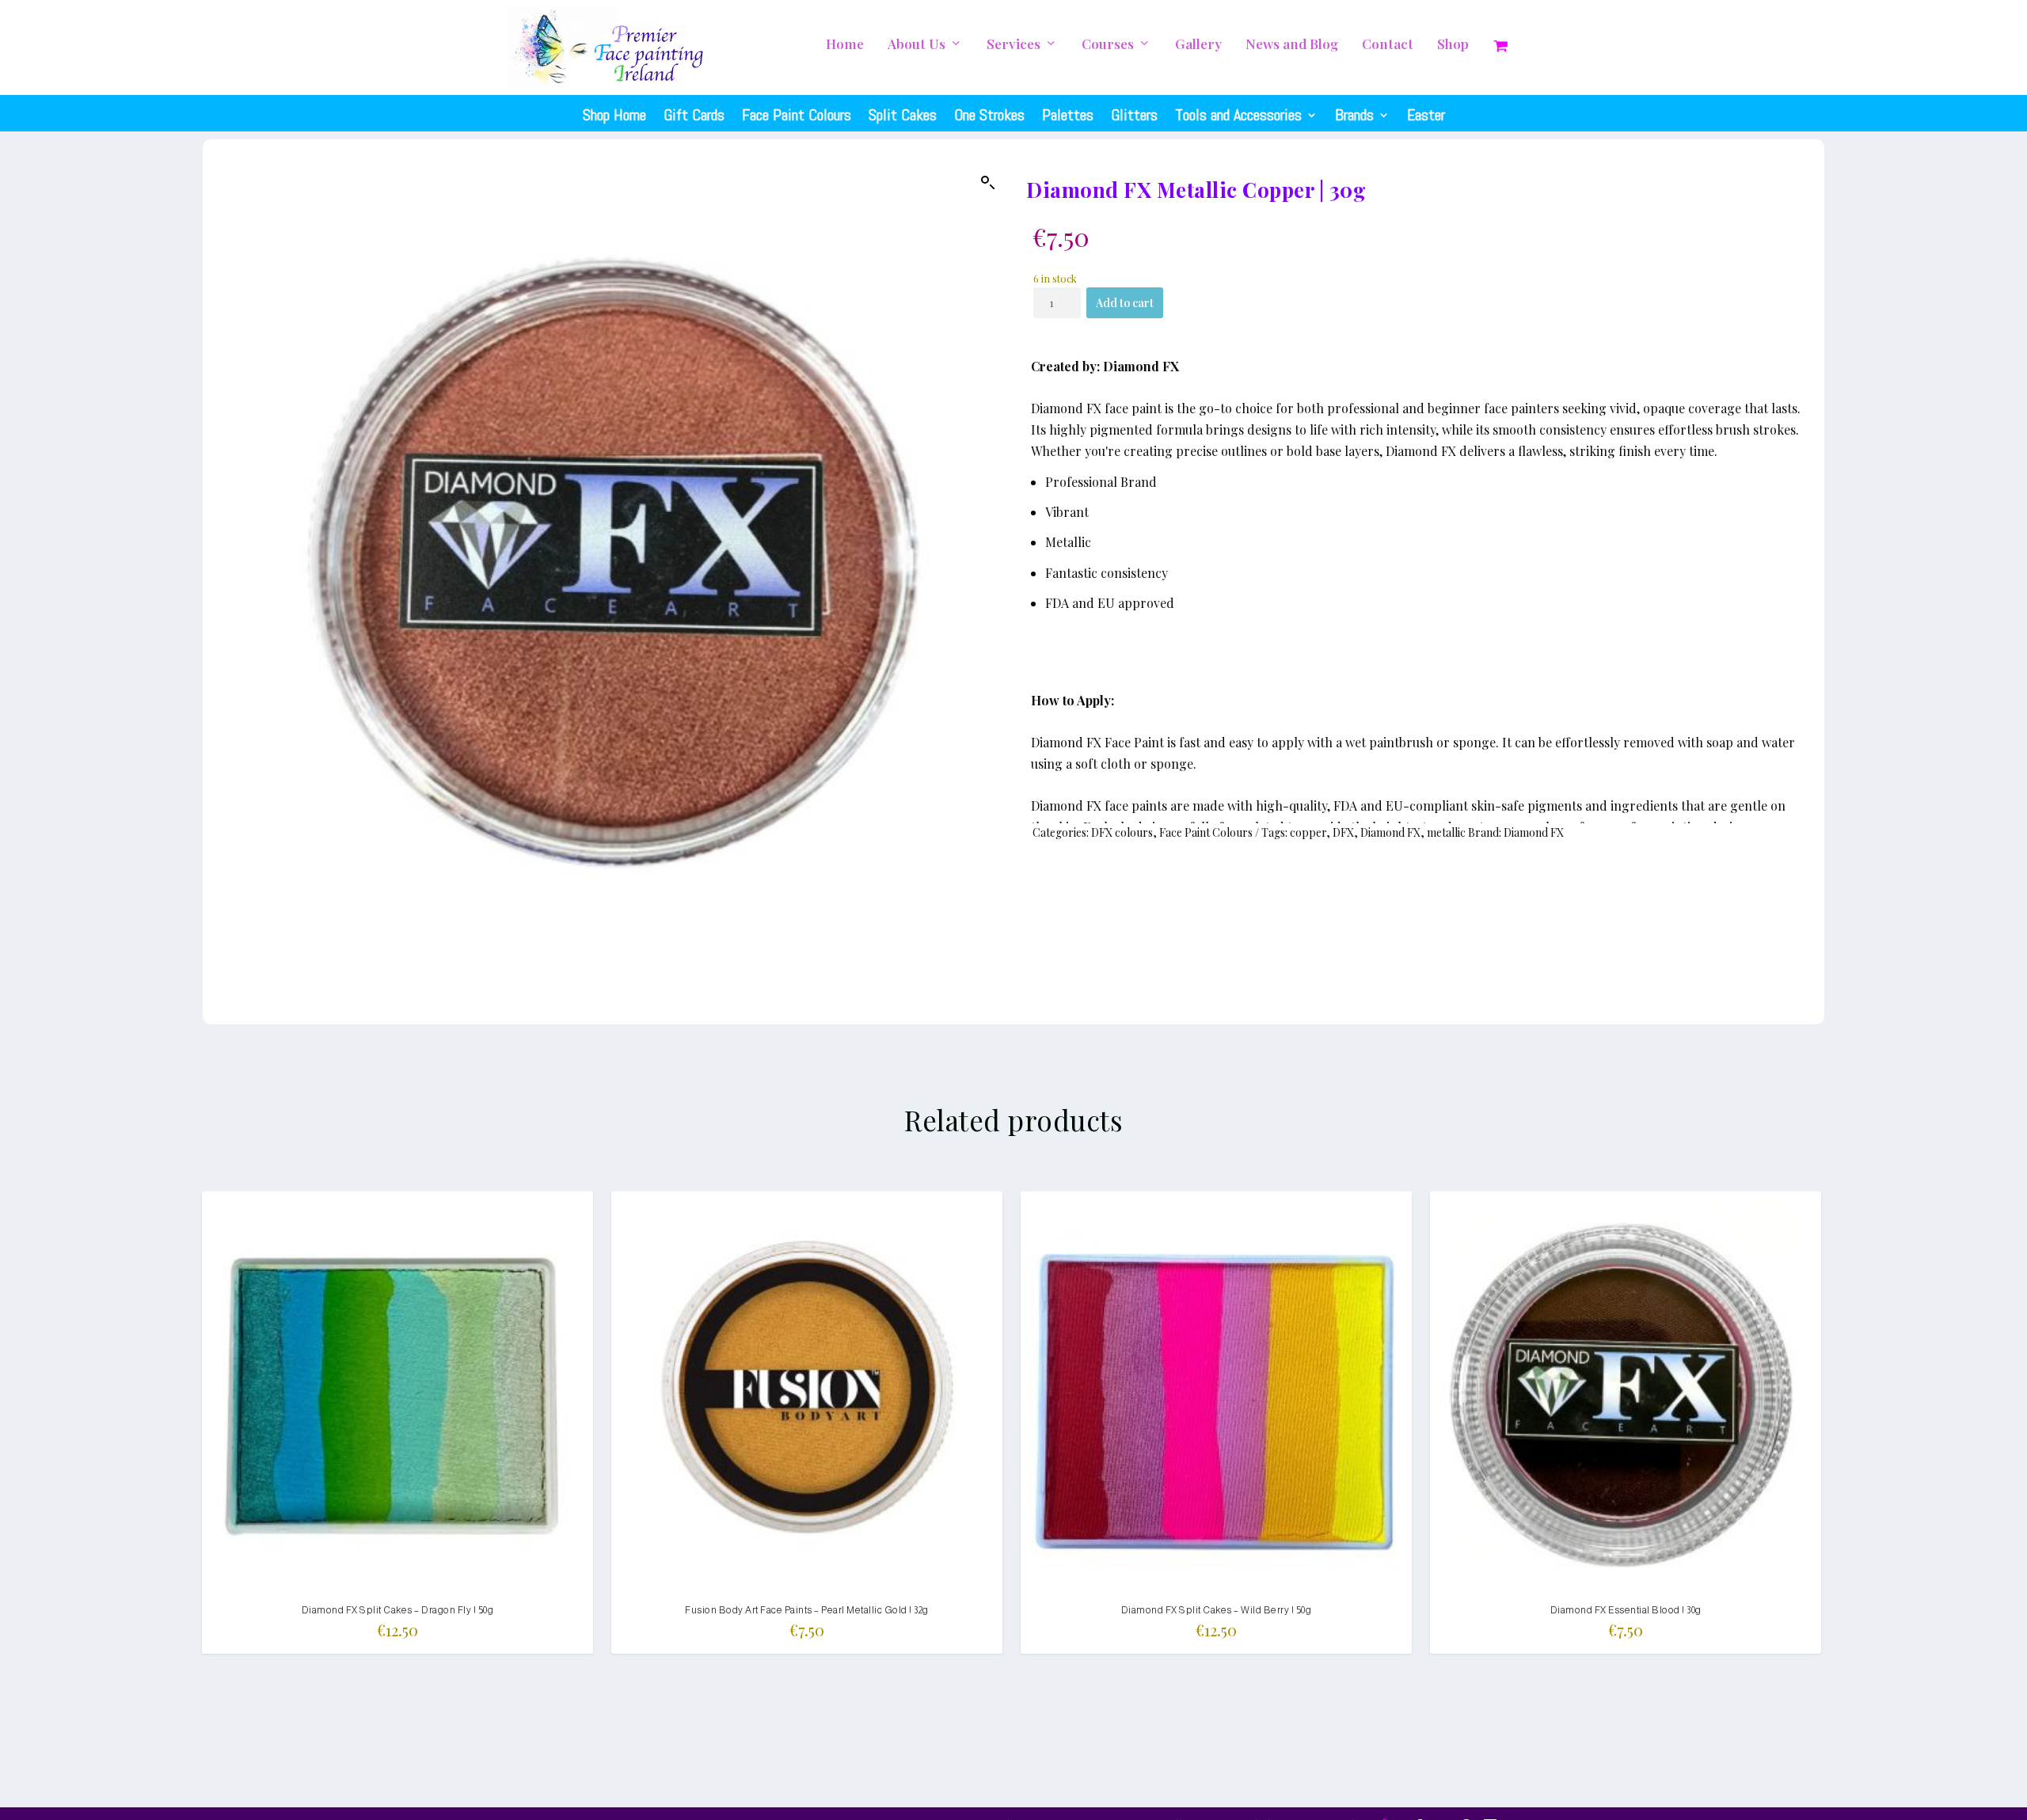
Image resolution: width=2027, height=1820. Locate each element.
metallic (1446, 832)
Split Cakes (903, 115)
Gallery (1198, 45)
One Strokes (989, 115)
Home (845, 45)
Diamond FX (1390, 832)
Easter (1426, 115)
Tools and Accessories (1238, 115)
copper (1308, 832)
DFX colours (1122, 832)
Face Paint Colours (797, 115)
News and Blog (1292, 45)
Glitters (1134, 115)
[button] (988, 183)
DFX (1343, 832)
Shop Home (614, 115)
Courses (1108, 45)
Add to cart (1125, 303)
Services (1013, 45)
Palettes (1068, 115)
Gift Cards (694, 115)
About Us (917, 45)
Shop (1453, 45)
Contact (1388, 45)
